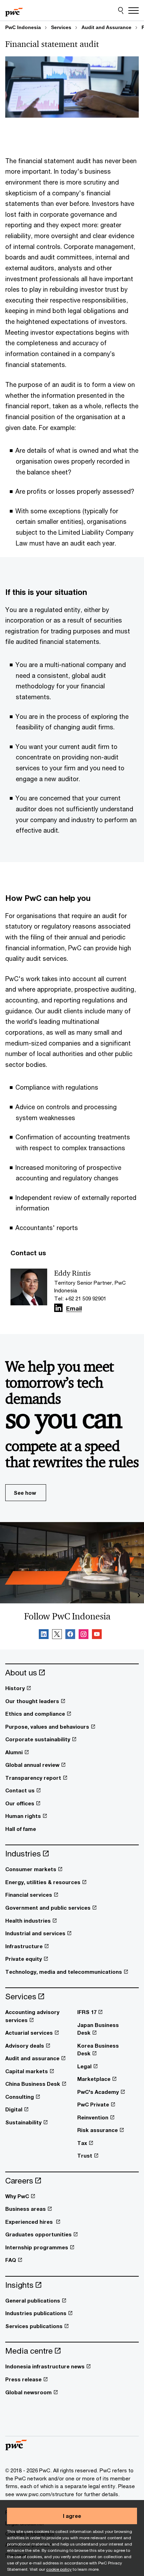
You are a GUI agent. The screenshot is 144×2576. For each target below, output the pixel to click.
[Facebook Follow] (70, 1635)
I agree (72, 2516)
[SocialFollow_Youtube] (97, 1635)
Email (74, 1309)
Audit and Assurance (106, 27)
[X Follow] (57, 1635)
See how (25, 1493)
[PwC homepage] (14, 11)
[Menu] (134, 11)
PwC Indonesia (23, 27)
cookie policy (59, 2569)
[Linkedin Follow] (44, 1635)
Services (61, 27)
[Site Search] (121, 11)
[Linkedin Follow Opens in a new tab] (58, 1308)
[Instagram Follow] (84, 1635)
